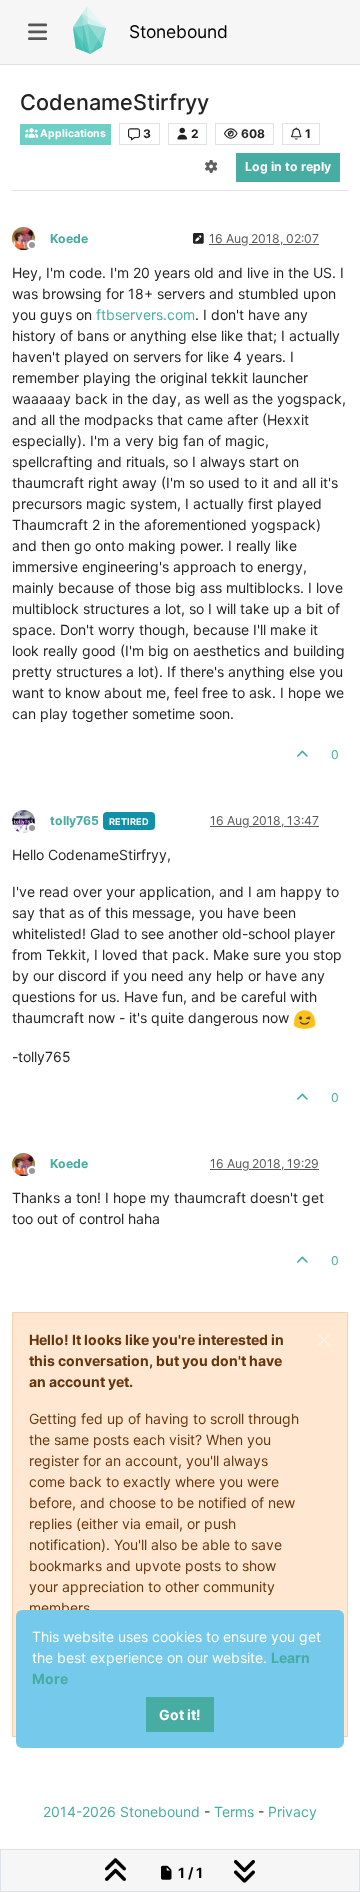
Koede (69, 238)
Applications (72, 133)
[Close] (324, 1340)
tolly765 (74, 820)
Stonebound (178, 31)
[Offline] (31, 237)
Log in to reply (288, 166)
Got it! (180, 1714)
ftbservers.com (145, 314)
